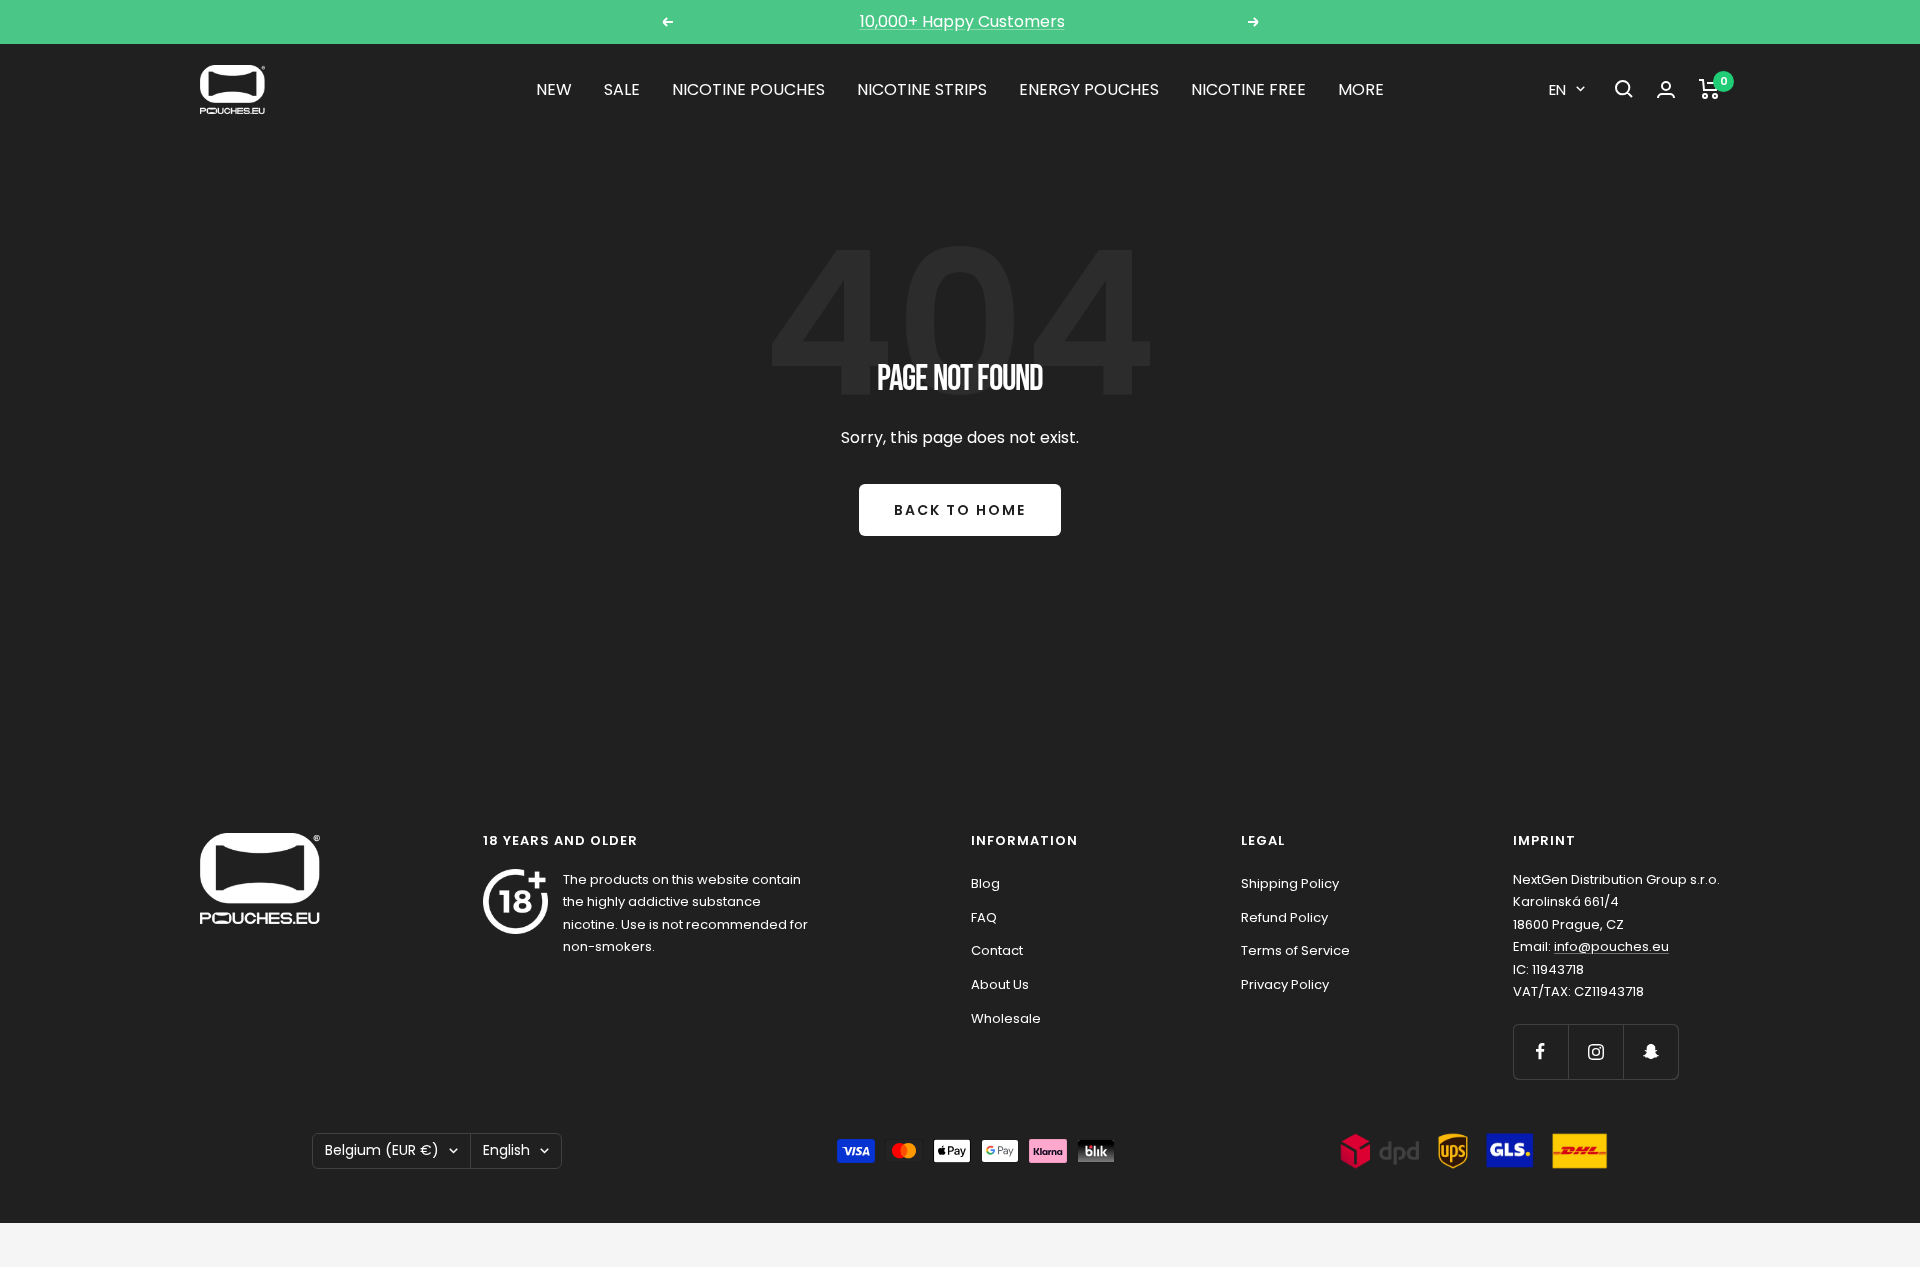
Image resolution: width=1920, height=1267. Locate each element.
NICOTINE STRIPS (922, 89)
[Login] (1666, 89)
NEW (554, 89)
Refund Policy (1284, 917)
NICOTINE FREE (1248, 89)
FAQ (984, 917)
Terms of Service (1295, 950)
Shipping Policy (1290, 883)
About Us (1000, 984)
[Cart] (1709, 89)
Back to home (960, 510)
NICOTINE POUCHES (748, 89)
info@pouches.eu (1611, 946)
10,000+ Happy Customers (962, 21)
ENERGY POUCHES (1089, 89)
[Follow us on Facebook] (1540, 1051)
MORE (1361, 89)
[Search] (1624, 89)
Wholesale (1006, 1018)
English (506, 1150)
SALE (622, 89)
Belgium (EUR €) (382, 1150)
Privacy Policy (1285, 984)
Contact (997, 950)
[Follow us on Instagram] (1595, 1051)
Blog (985, 883)
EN (1557, 89)
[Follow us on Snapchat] (1650, 1051)
